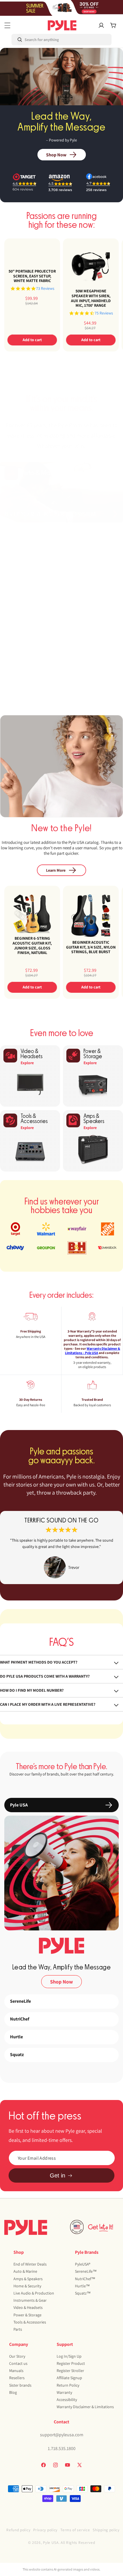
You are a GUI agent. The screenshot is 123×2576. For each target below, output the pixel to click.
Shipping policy (106, 2530)
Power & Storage (27, 2315)
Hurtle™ (82, 2286)
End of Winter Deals (30, 2264)
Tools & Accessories (30, 2322)
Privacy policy (45, 2530)
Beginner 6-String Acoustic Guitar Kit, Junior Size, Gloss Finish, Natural (32, 946)
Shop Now (56, 155)
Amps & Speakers (28, 2279)
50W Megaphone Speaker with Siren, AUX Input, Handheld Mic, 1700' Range (91, 298)
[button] (7, 25)
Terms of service (75, 2530)
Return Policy (68, 2385)
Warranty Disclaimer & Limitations (85, 2407)
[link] (61, 1548)
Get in (57, 2175)
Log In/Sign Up (69, 2356)
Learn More (56, 870)
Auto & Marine (25, 2271)
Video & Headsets (28, 2307)
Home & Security (27, 2286)
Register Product (71, 2363)
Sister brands (20, 2385)
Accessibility (67, 2400)
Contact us (18, 2363)
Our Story (17, 2356)
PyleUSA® (83, 2264)
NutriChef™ (85, 2279)
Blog (13, 2392)
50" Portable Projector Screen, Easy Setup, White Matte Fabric (32, 276)
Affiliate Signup (69, 2378)
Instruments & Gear (30, 2300)
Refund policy (18, 2530)
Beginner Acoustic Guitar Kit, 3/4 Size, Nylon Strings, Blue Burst (91, 947)
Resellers (17, 2378)
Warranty (64, 2392)
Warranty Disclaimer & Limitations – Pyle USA (93, 1351)
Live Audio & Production (34, 2293)
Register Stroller (70, 2371)
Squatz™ (83, 2293)
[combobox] (36, 40)
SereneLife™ (86, 2271)
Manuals (16, 2371)
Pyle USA (51, 2542)
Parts (18, 2329)
